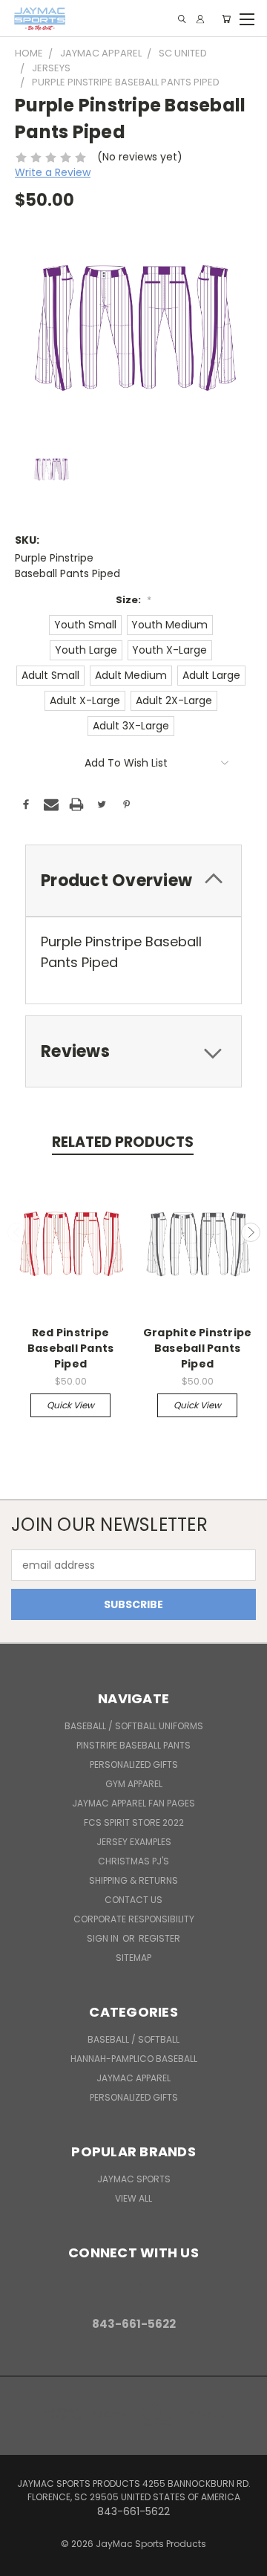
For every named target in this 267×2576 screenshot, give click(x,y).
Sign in (104, 1938)
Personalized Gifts (134, 1765)
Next (251, 1232)
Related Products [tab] (123, 1142)
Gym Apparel (134, 1784)
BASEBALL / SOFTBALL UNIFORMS (134, 1726)
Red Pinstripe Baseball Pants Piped (71, 1348)
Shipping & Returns (133, 1880)
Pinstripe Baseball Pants (133, 1745)
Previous (17, 1232)
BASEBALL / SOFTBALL (133, 2039)
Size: (133, 600)
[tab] (133, 881)
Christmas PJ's (133, 1861)
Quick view (70, 1405)
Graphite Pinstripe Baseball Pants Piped (198, 1348)
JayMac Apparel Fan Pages (133, 1803)
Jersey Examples (134, 1842)
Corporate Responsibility (134, 1919)
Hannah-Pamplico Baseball (134, 2059)
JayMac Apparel (133, 2078)
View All (133, 2198)
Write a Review (53, 172)
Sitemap (133, 1958)
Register (159, 1938)
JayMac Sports (134, 2179)
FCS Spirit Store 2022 (134, 1822)
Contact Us (133, 1900)
